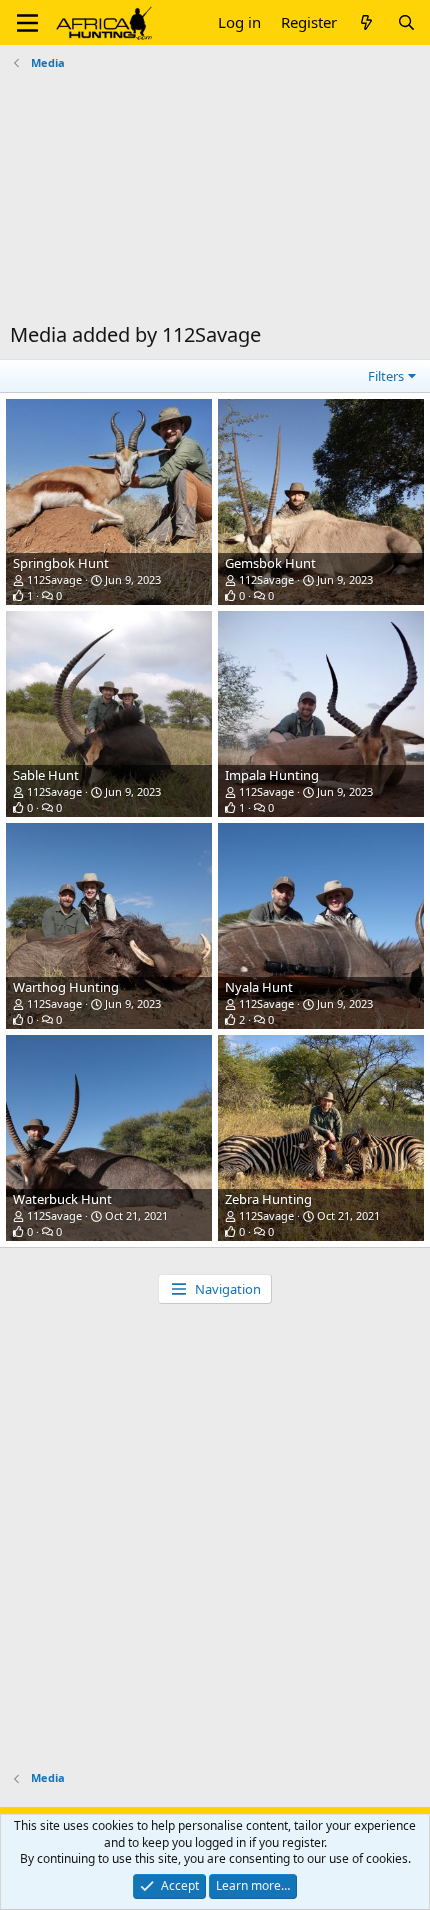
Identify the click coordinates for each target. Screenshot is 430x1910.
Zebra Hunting (268, 1199)
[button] (27, 23)
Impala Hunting (272, 775)
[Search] (406, 22)
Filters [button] (386, 376)
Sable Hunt (46, 775)
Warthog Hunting (66, 987)
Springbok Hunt (61, 563)
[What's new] (366, 22)
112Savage (54, 579)
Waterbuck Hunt (62, 1199)
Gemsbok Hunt (270, 563)
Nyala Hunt (259, 987)
